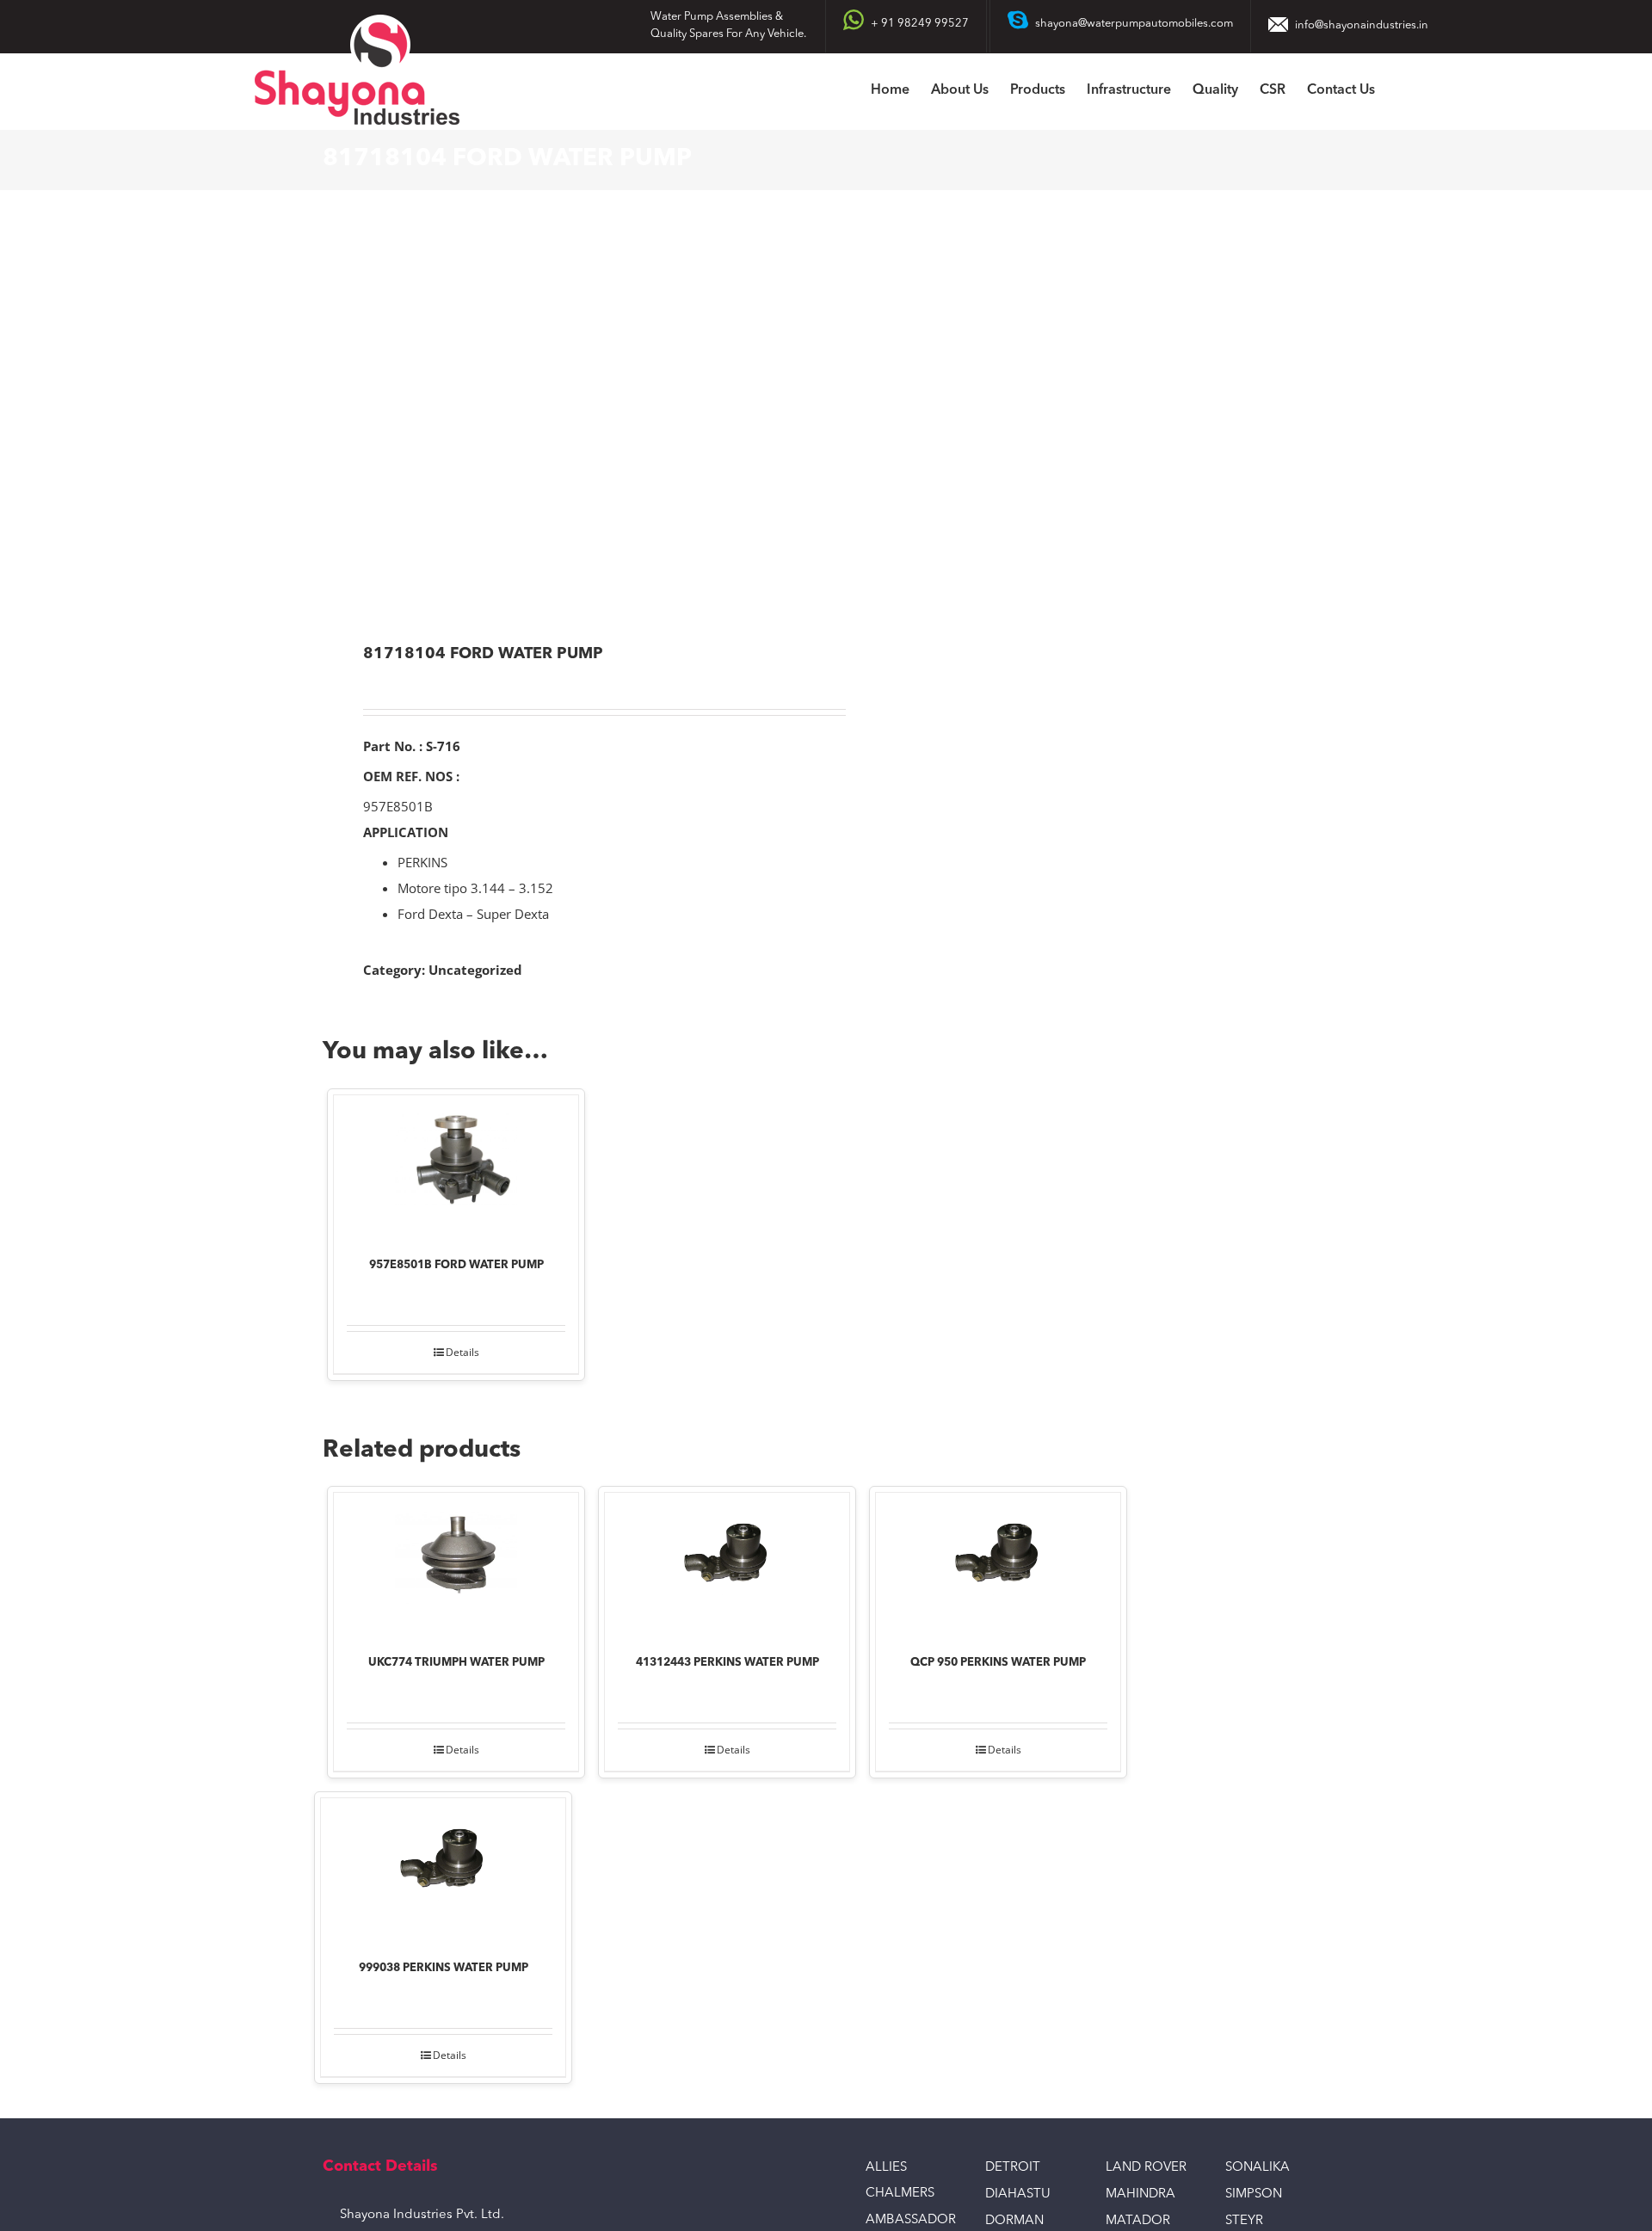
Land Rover (1146, 2168)
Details (462, 1352)
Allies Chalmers (900, 2181)
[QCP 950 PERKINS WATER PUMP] (998, 1562)
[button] (1402, 92)
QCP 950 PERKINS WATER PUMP (998, 1663)
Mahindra (1140, 2194)
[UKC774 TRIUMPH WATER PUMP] (456, 1562)
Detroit (1013, 2168)
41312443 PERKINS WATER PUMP (727, 1663)
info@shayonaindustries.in (1362, 25)
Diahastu (1018, 2194)
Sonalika (1257, 2168)
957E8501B (398, 806)
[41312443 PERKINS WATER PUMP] (727, 1562)
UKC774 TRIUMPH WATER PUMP (456, 1663)
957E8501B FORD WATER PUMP (456, 1265)
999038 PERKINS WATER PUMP (444, 1968)
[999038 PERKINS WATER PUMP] (443, 1867)
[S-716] (564, 419)
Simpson (1254, 2194)
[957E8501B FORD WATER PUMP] (456, 1164)
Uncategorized (475, 970)
